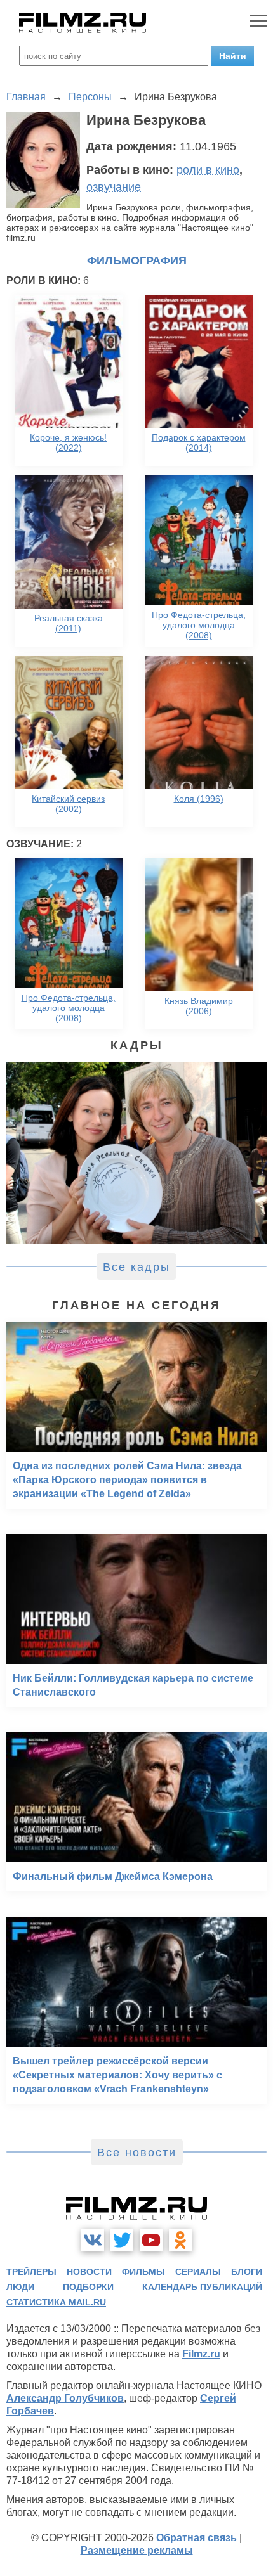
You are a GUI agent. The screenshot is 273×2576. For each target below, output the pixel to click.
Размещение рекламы (137, 2550)
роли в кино (208, 170)
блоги (247, 2272)
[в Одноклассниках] (180, 2240)
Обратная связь (196, 2538)
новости (89, 2272)
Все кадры (136, 1267)
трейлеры (31, 2272)
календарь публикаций (202, 2287)
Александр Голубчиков (65, 2398)
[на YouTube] (151, 2240)
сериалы (198, 2272)
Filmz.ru (201, 2354)
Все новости (137, 2153)
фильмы (143, 2272)
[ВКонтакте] (93, 2240)
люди (20, 2287)
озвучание (114, 187)
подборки (88, 2287)
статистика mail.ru (56, 2302)
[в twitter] (122, 2240)
